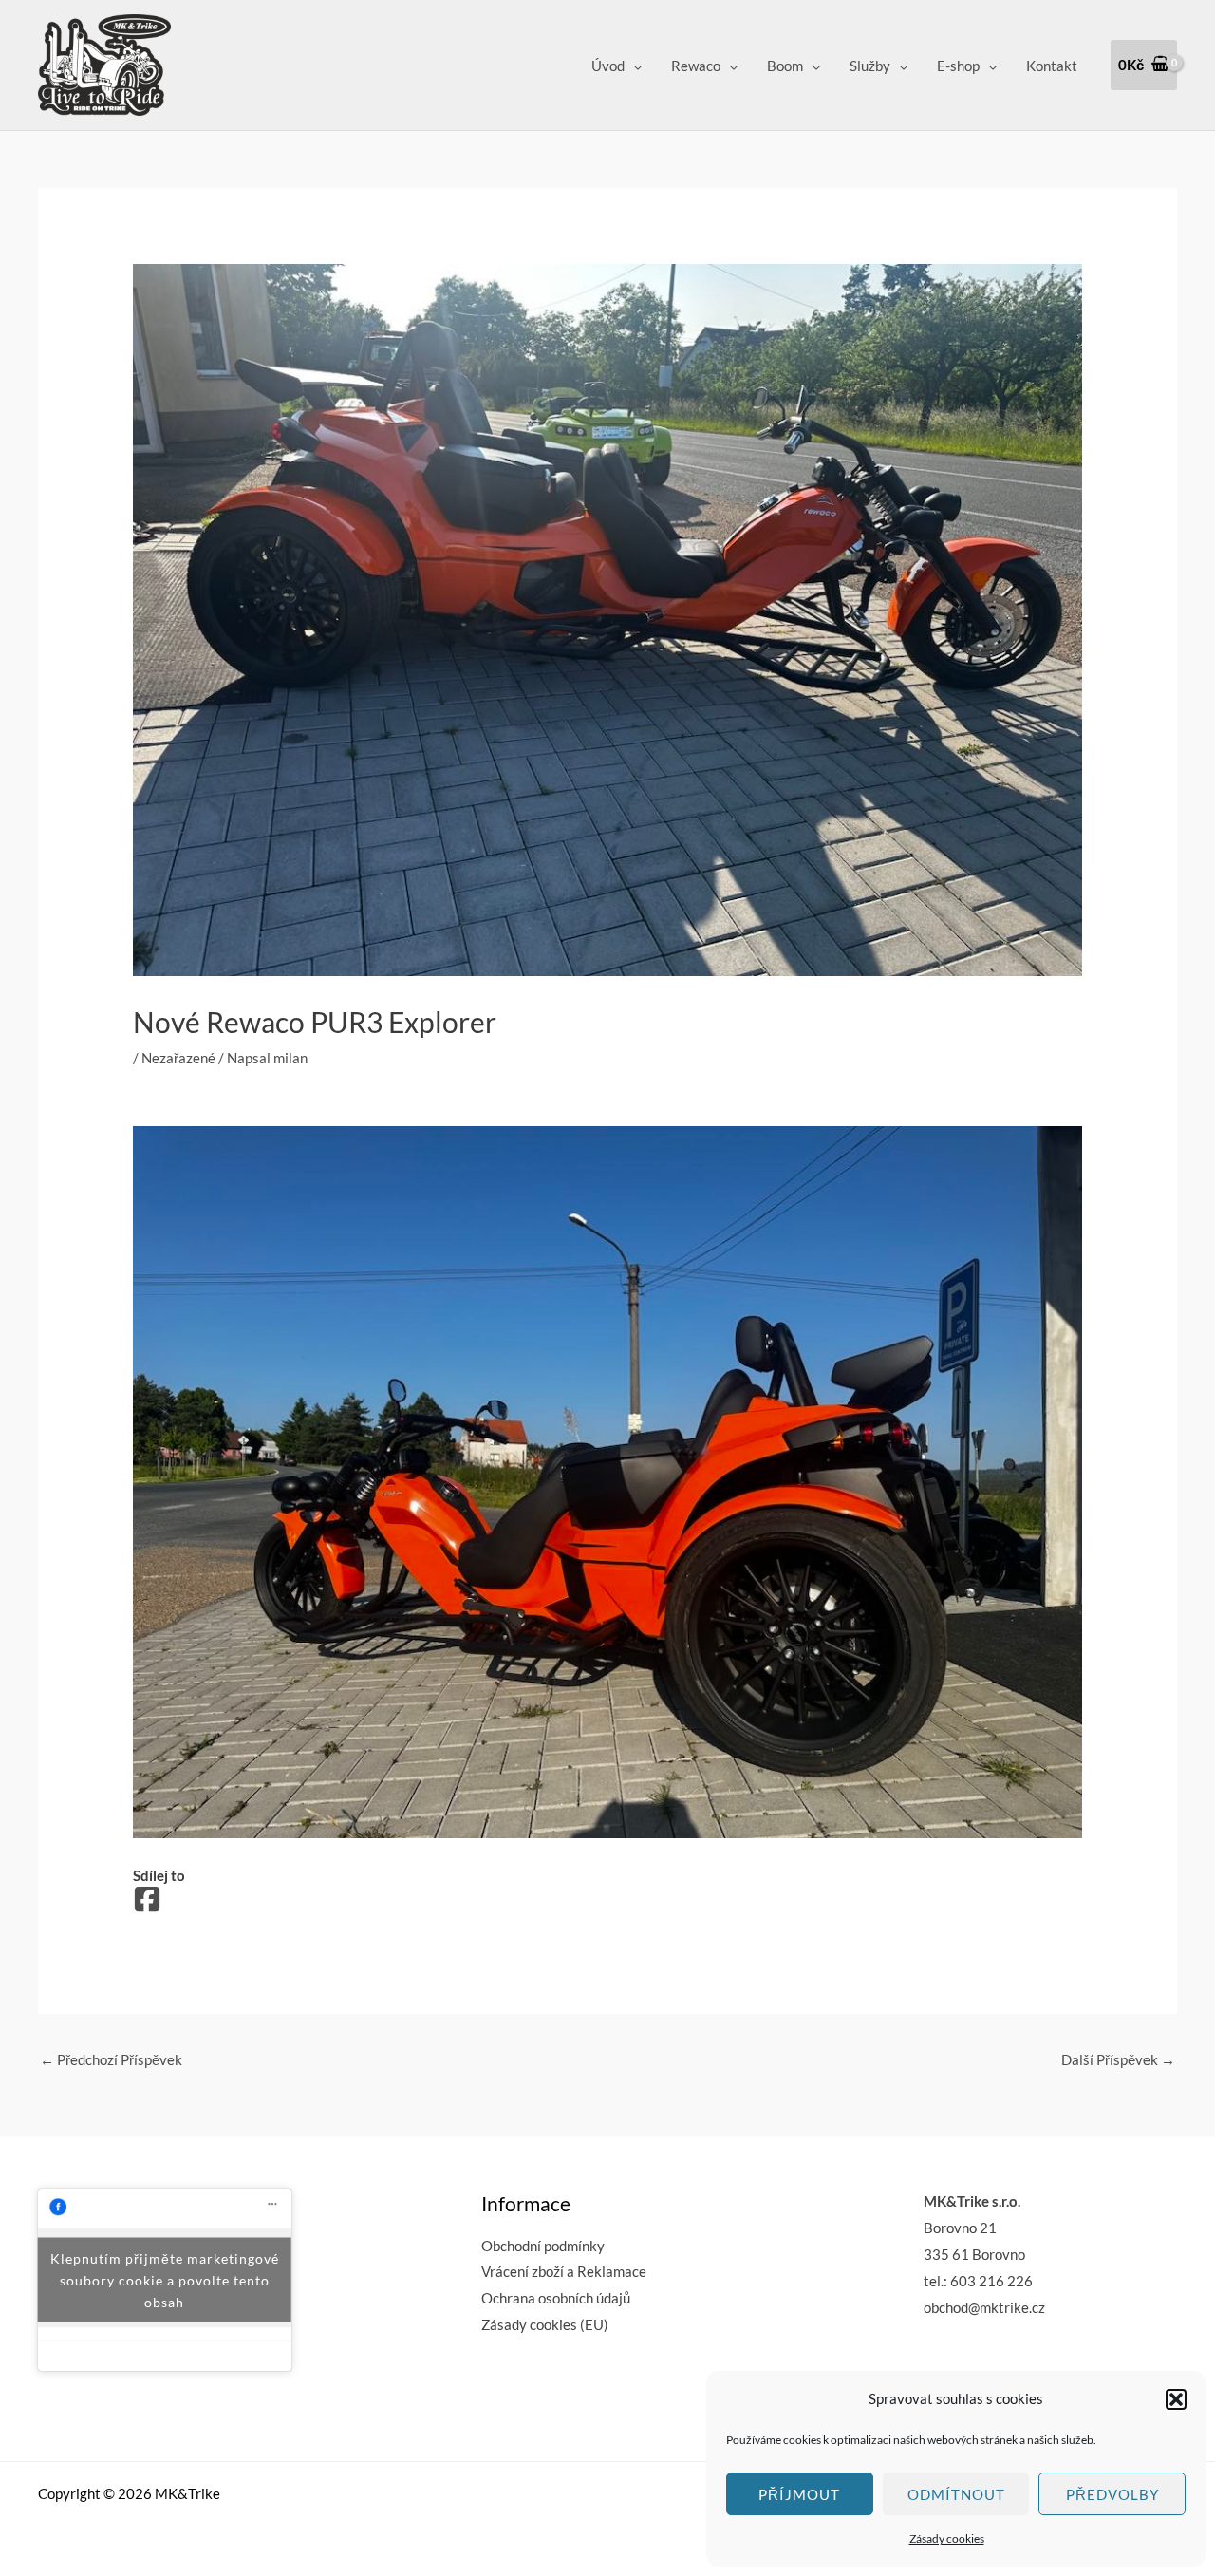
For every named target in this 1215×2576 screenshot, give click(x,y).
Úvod (608, 66)
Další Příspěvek (1118, 2059)
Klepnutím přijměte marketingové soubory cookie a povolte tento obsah (165, 2280)
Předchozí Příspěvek (111, 2059)
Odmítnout (956, 2494)
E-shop (958, 66)
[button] (1176, 2399)
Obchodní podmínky (543, 2246)
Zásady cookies (947, 2538)
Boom (785, 66)
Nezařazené (178, 1058)
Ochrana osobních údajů (556, 2298)
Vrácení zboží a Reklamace (564, 2271)
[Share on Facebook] (147, 1900)
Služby (870, 66)
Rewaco (696, 66)
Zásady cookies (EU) (545, 2324)
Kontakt (1052, 66)
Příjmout (799, 2494)
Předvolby (1112, 2494)
